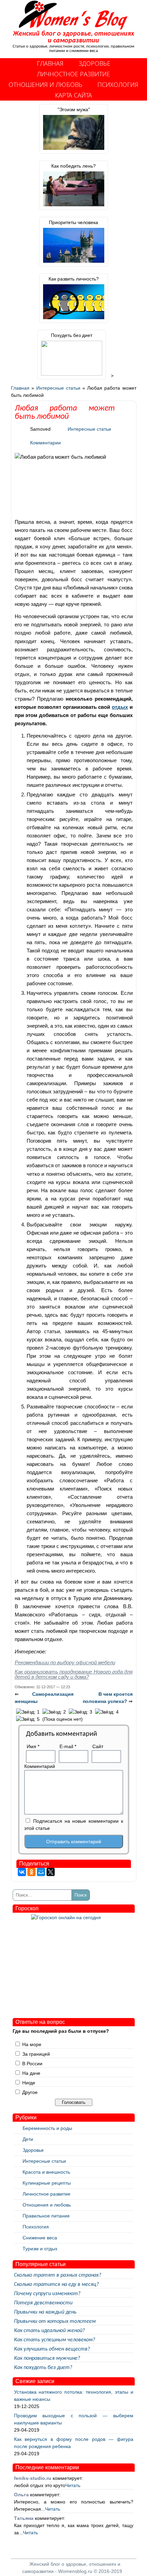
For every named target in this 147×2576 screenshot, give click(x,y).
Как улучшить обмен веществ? (52, 2349)
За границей (36, 2054)
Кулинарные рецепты (47, 2183)
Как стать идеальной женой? (49, 2331)
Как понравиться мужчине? (47, 2358)
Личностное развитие (73, 74)
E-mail (68, 1746)
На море (32, 2044)
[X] (51, 1872)
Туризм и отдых (40, 2249)
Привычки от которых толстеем (55, 2321)
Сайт (98, 1746)
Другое (30, 2092)
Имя (33, 1746)
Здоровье (95, 63)
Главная (50, 63)
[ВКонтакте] (22, 1872)
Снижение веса (40, 2238)
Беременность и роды (47, 2128)
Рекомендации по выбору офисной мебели (65, 1662)
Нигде (29, 2083)
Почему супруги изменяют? (47, 2294)
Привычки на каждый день (45, 2312)
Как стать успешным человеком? (55, 2340)
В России (32, 2064)
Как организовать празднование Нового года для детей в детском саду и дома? (74, 1674)
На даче (31, 2073)
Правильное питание (46, 2216)
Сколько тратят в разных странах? (58, 2275)
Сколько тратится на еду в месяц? (56, 2285)
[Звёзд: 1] (28, 1712)
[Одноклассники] (31, 1872)
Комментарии (45, 443)
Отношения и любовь (45, 84)
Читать (73, 2485)
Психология (118, 84)
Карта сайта (73, 95)
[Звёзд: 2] (54, 1712)
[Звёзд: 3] (81, 1712)
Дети (28, 2139)
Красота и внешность (46, 2172)
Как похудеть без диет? (43, 2368)
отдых (120, 707)
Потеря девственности (43, 2303)
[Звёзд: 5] (28, 1719)
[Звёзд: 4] (107, 1712)
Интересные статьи (58, 388)
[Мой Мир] (41, 1872)
